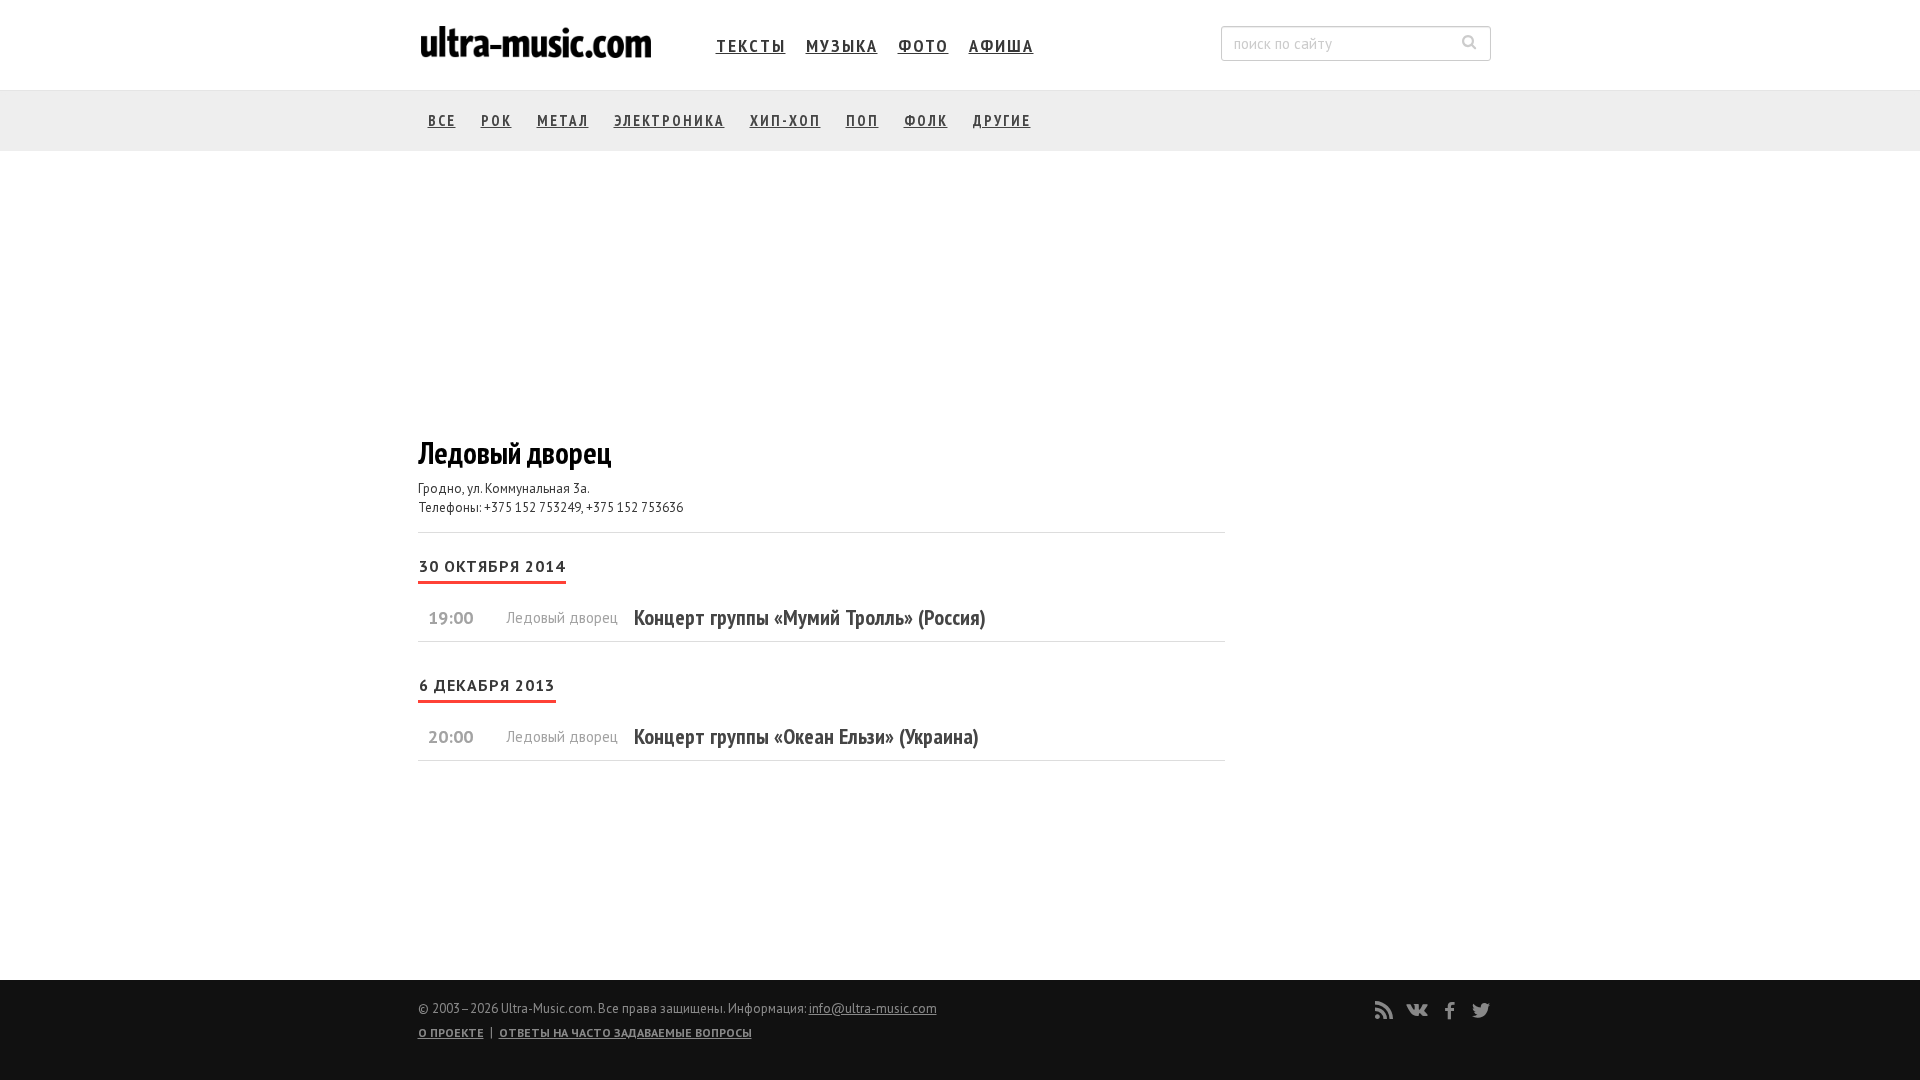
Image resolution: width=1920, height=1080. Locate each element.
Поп (862, 120)
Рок (496, 120)
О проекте (451, 1032)
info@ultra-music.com (873, 1008)
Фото (923, 45)
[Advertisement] (1370, 371)
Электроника (669, 120)
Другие (1002, 120)
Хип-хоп (785, 120)
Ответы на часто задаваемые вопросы (625, 1032)
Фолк (926, 120)
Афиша (1001, 45)
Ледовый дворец (562, 617)
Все (442, 120)
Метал (563, 120)
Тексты (751, 45)
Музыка (842, 45)
